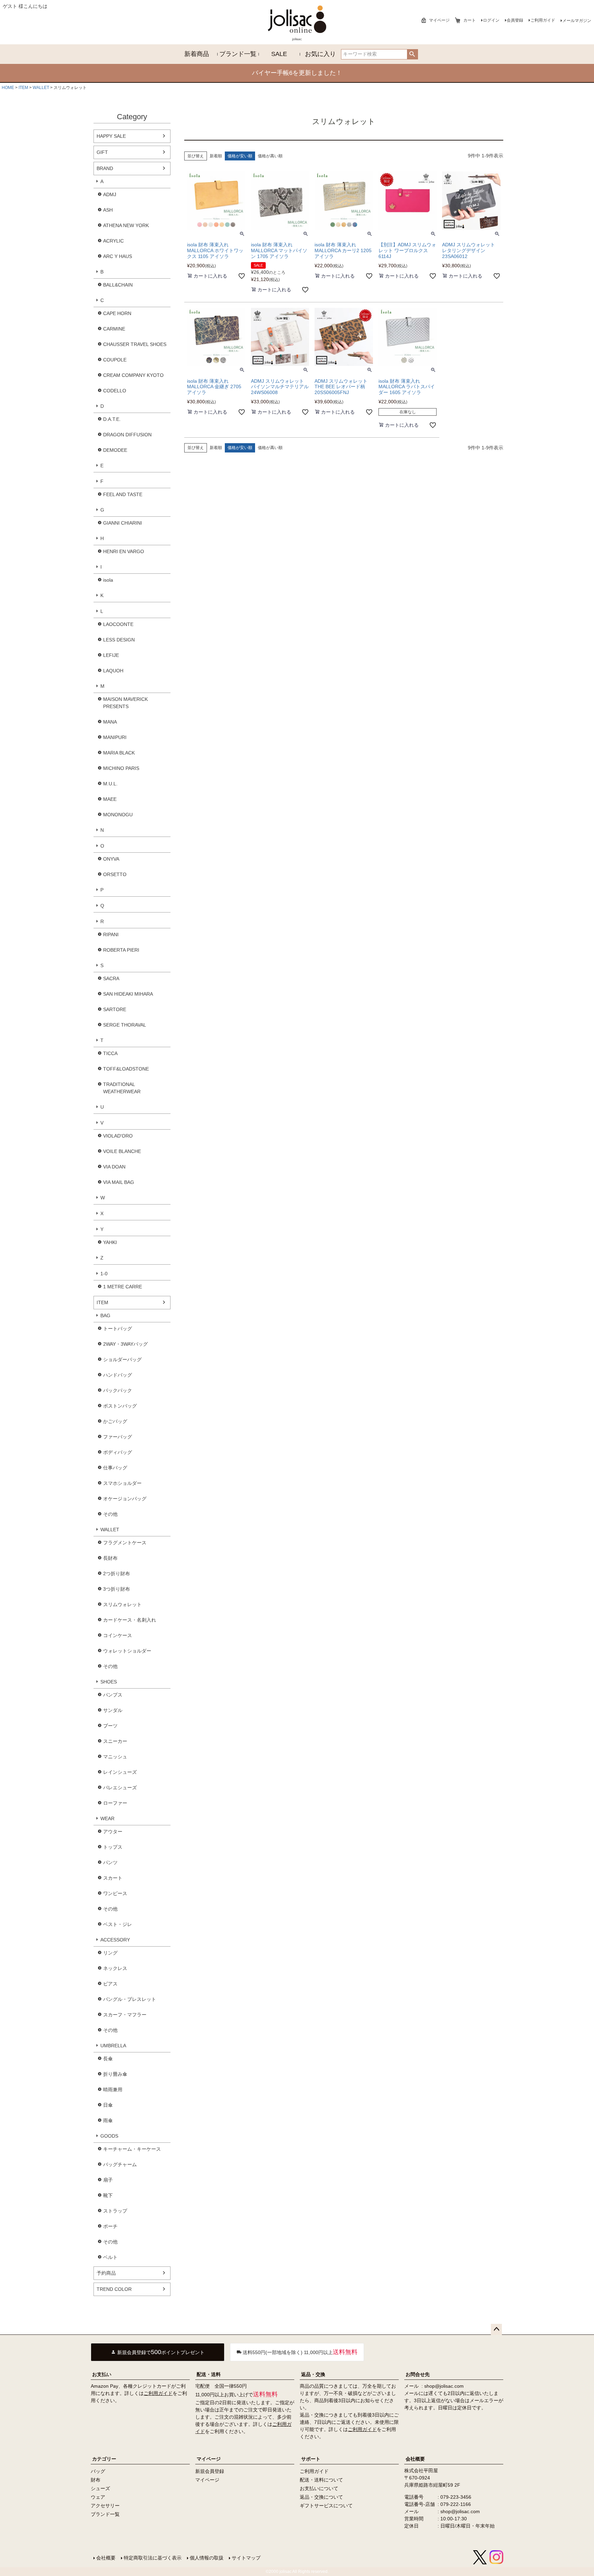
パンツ (110, 1862)
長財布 (110, 1558)
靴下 (108, 2195)
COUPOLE (115, 360)
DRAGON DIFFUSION (127, 435)
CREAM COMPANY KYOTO (133, 375)
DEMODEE (115, 450)
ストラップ (115, 2211)
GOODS (109, 2136)
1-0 (104, 1274)
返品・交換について (321, 2497)
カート (470, 20)
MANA (110, 722)
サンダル (113, 1710)
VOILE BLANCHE (122, 1151)
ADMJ (110, 194)
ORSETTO (115, 874)
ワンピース (115, 1893)
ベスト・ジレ (118, 1924)
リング (110, 1953)
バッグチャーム (120, 2164)
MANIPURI (115, 737)
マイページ (439, 20)
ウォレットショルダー (127, 1651)
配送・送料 (209, 2374)
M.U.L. (110, 784)
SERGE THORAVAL (125, 1025)
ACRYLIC (113, 241)
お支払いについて (319, 2488)
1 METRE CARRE (123, 1287)
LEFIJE (111, 655)
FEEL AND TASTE (123, 494)
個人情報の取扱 (207, 2558)
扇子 (108, 2180)
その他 (110, 1514)
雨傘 (108, 2120)
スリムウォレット (122, 1604)
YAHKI (110, 1242)
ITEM (23, 88)
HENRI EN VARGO (124, 551)
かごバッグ (115, 1421)
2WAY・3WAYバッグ (125, 1344)
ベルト (110, 2257)
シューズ (100, 2488)
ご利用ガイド (543, 20)
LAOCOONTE (118, 624)
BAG (105, 1315)
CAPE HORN (117, 313)
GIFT (102, 152)
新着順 (216, 156)
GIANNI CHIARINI (123, 523)
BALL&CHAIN (118, 285)
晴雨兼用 (113, 2090)
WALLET (41, 88)
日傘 (108, 2105)
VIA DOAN (114, 1167)
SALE (279, 54)
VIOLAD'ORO (118, 1136)
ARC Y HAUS (118, 256)
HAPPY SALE (111, 136)
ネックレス (115, 1968)
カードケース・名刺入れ (130, 1620)
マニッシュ (115, 1757)
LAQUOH (113, 671)
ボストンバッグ (120, 1406)
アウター (113, 1832)
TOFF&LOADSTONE (126, 1069)
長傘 (108, 2059)
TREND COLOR (114, 2289)
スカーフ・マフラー (125, 2015)
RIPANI (111, 934)
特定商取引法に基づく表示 (153, 2558)
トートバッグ (118, 1329)
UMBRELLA (113, 2046)
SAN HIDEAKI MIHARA (128, 994)
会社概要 (415, 2459)
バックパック (118, 1390)
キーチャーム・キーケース (132, 2149)
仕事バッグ (115, 1468)
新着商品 (197, 54)
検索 (412, 54)
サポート (311, 2459)
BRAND (105, 168)
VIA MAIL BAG (119, 1182)
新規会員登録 (210, 2471)
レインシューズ (120, 1772)
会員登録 (515, 20)
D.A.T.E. (112, 419)
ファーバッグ (118, 1437)
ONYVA (111, 859)
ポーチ (110, 2226)
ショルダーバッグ (122, 1359)
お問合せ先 (418, 2374)
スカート (113, 1878)
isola (108, 580)
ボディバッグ (118, 1452)
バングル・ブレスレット (130, 1999)
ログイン (491, 20)
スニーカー (115, 1741)
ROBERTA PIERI (121, 950)
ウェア (98, 2497)
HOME (8, 88)
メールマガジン (577, 21)
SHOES (109, 1682)
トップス (113, 1847)
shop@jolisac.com (444, 2386)
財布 (96, 2480)
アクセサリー (105, 2506)
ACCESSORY (115, 1940)
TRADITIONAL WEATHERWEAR (122, 1088)
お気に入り (320, 54)
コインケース (118, 1635)
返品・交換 (313, 2374)
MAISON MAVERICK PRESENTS (125, 703)
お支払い (102, 2374)
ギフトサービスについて (326, 2506)
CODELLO (115, 391)
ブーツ (110, 1726)
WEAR (107, 1818)
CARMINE (114, 329)
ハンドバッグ (118, 1375)
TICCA (110, 1053)
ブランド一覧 (238, 54)
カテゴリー (104, 2459)
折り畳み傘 (115, 2074)
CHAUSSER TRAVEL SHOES (135, 344)
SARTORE (115, 1009)
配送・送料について (321, 2480)
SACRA (111, 978)
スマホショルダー (122, 1483)
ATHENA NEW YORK (126, 225)
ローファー (115, 1803)
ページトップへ (496, 2329)
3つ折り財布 (117, 1589)
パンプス (113, 1695)
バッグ (98, 2471)
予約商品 (106, 2273)
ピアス (110, 1984)
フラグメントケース (125, 1543)
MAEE (110, 799)
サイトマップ (246, 2558)
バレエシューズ (120, 1788)
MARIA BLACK (119, 753)
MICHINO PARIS (121, 768)
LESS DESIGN (119, 640)
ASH (108, 210)
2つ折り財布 (117, 1573)
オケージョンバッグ (125, 1499)
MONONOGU (118, 815)
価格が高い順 (270, 156)
